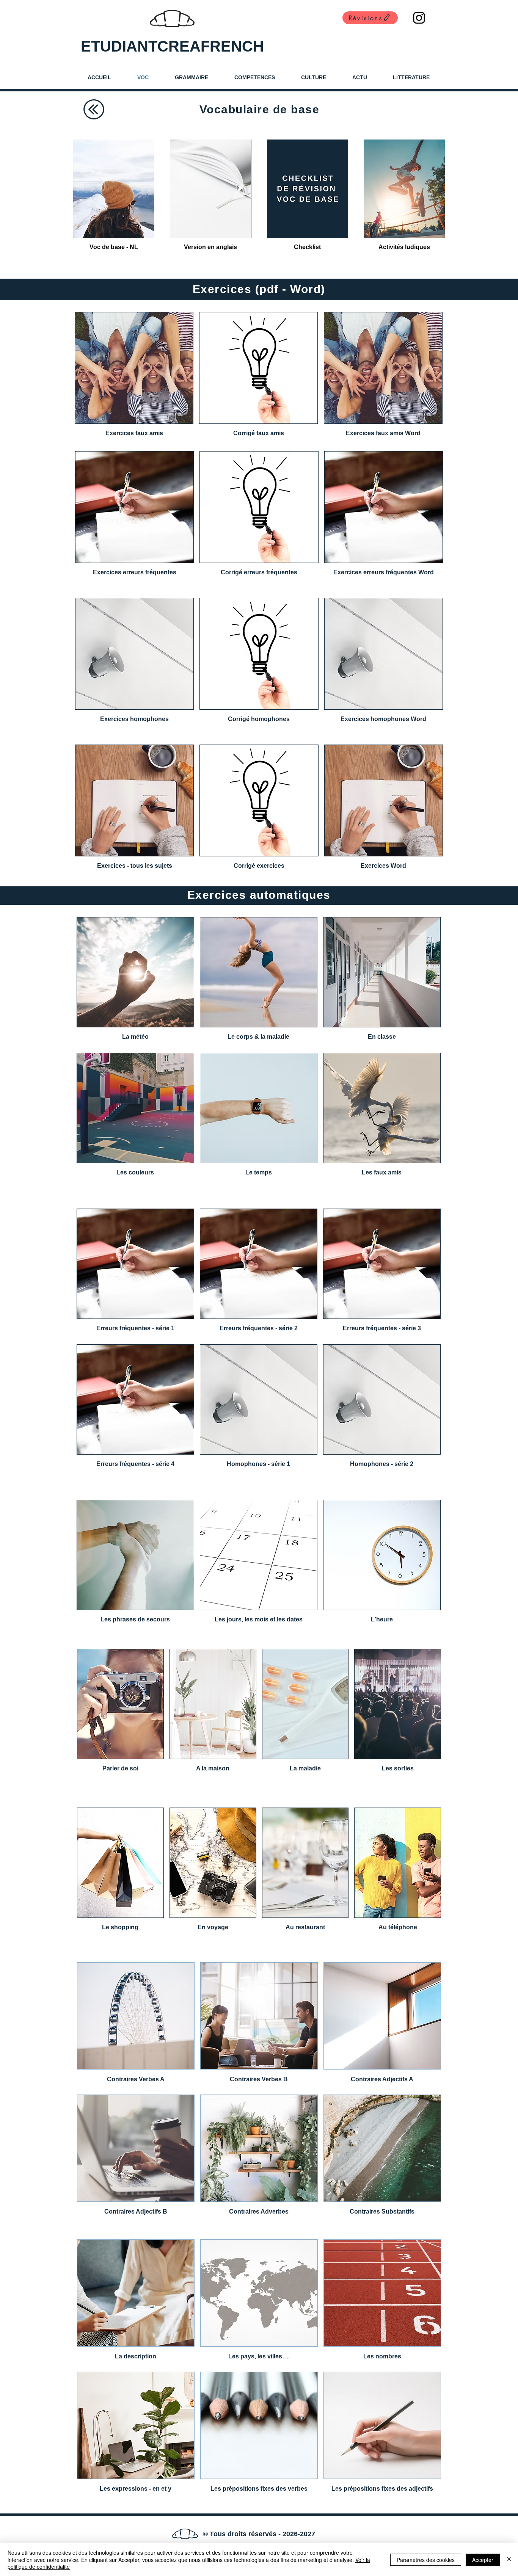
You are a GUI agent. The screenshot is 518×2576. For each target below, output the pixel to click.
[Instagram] (419, 18)
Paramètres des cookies (426, 2560)
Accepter (483, 2560)
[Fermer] (509, 2560)
